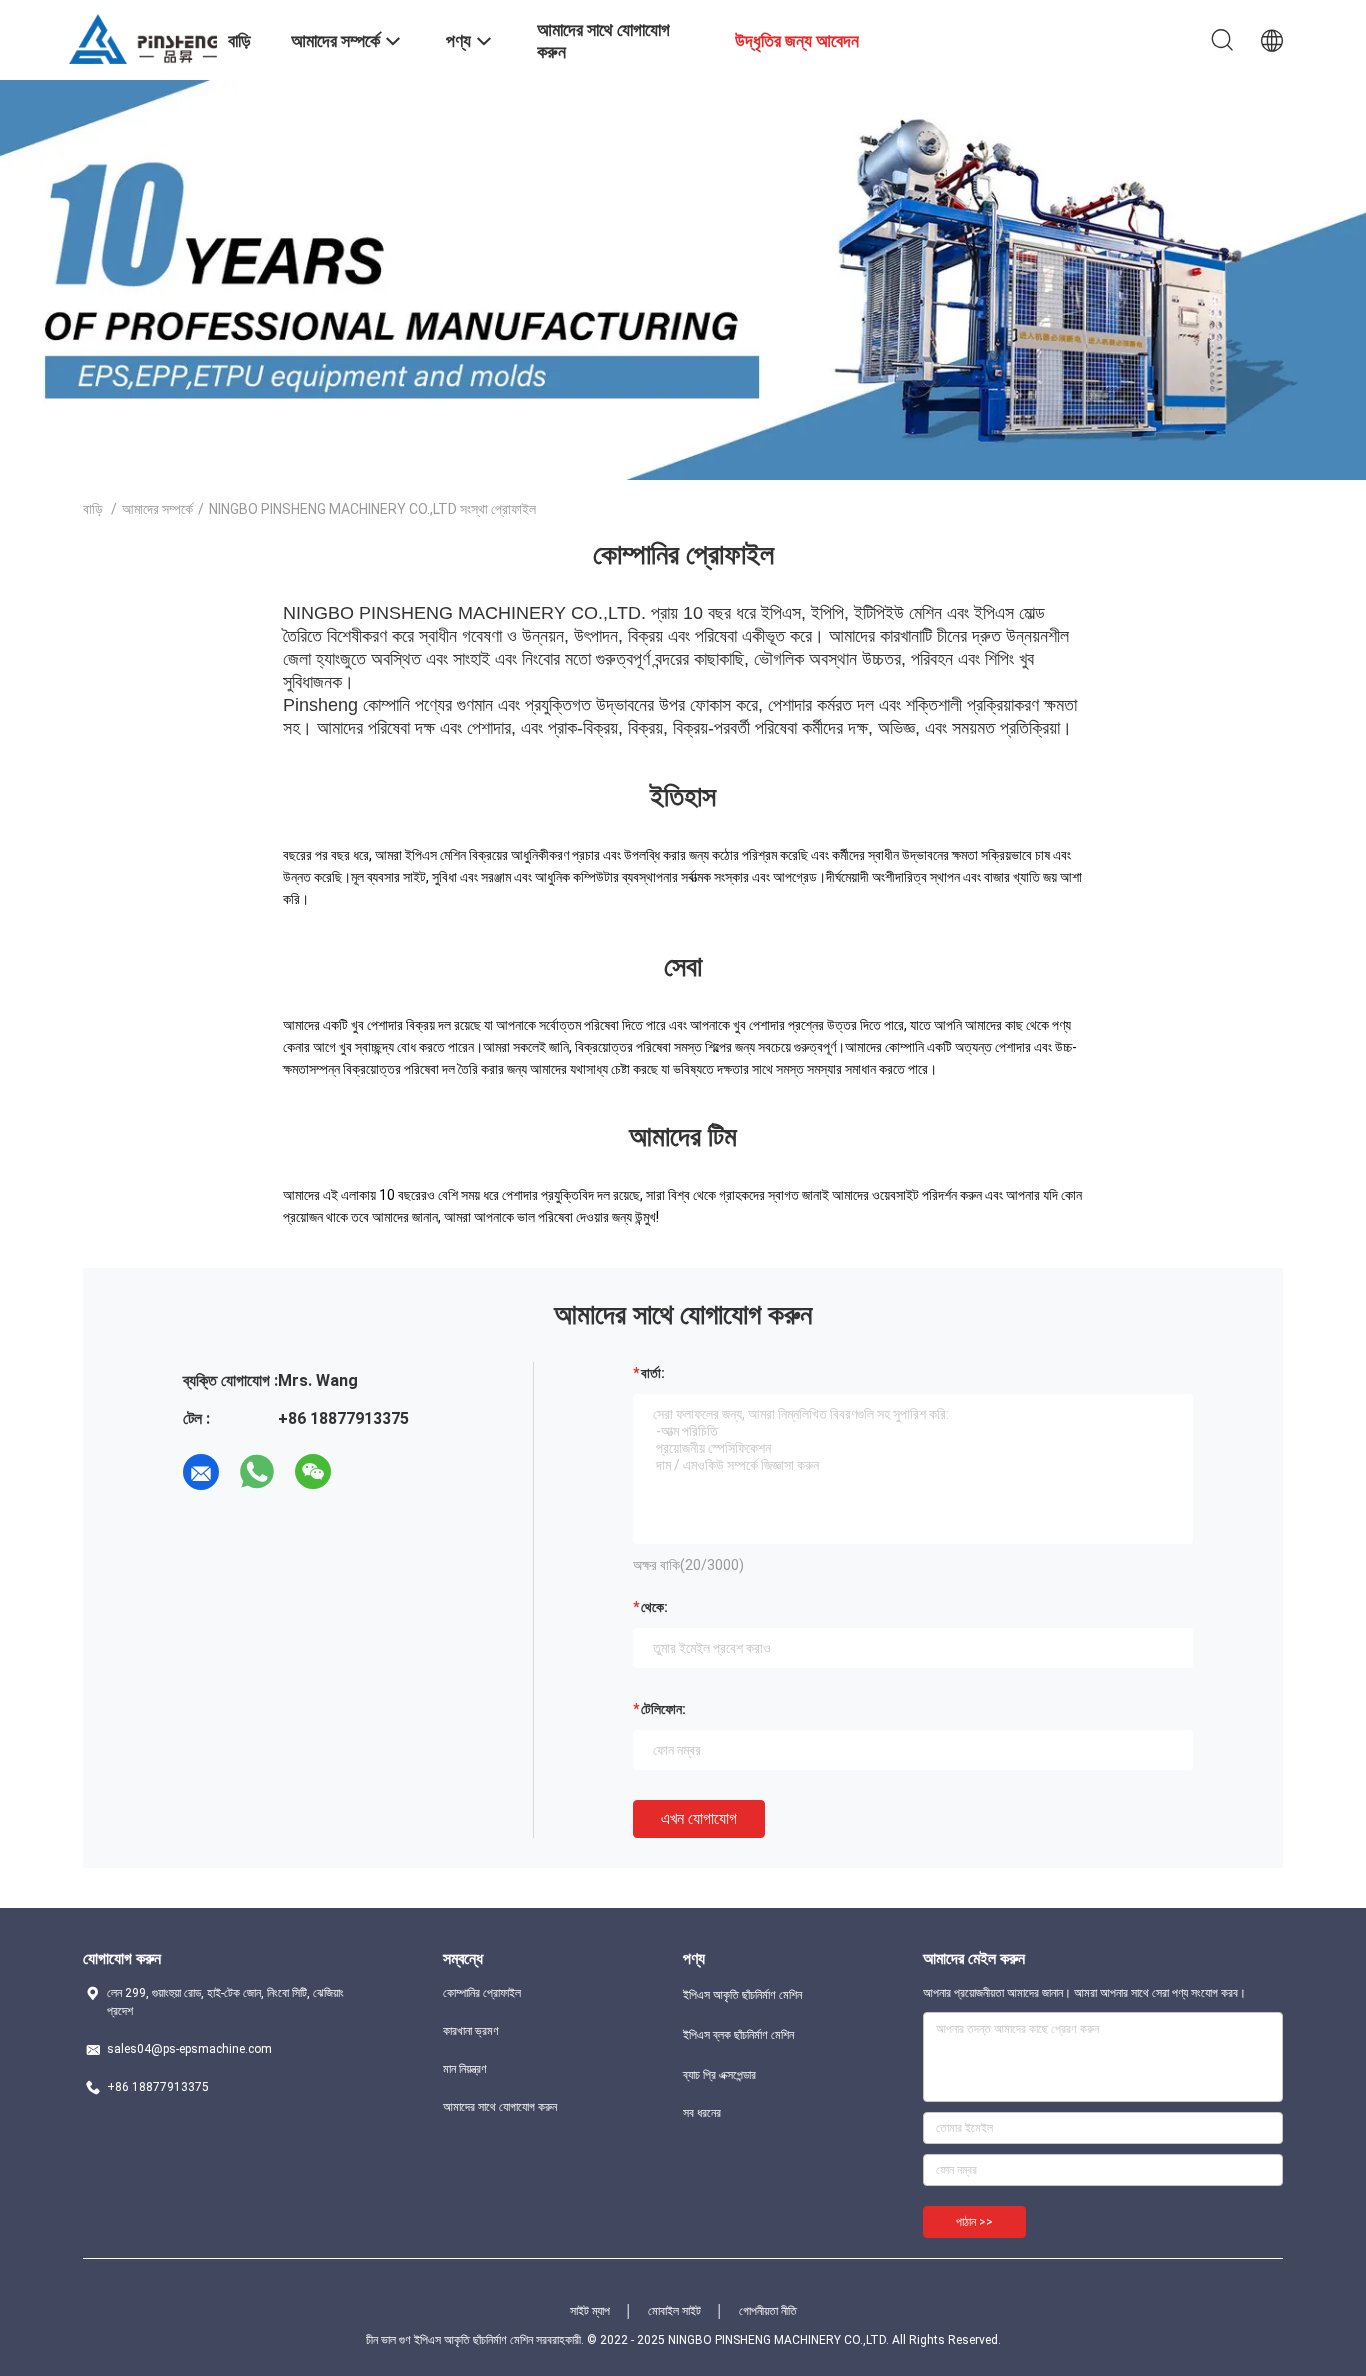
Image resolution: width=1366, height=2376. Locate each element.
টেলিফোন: (663, 1709)
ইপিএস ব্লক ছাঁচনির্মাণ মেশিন (738, 2035)
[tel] (369, 1472)
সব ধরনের (702, 2113)
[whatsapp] (257, 1472)
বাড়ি (93, 509)
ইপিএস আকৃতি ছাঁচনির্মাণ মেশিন (742, 1995)
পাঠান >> (974, 2222)
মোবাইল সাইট (674, 2311)
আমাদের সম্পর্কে (157, 509)
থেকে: (654, 1607)
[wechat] (313, 1472)
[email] (201, 1472)
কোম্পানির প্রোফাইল (482, 1993)
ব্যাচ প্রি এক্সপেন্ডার (719, 2075)
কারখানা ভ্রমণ (471, 2031)
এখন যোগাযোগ (699, 1818)
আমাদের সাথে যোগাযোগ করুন (500, 2107)
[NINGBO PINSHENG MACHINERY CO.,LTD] (143, 38)
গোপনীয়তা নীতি (768, 2311)
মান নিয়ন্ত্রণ (465, 2069)
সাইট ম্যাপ (590, 2311)
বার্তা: (653, 1373)
